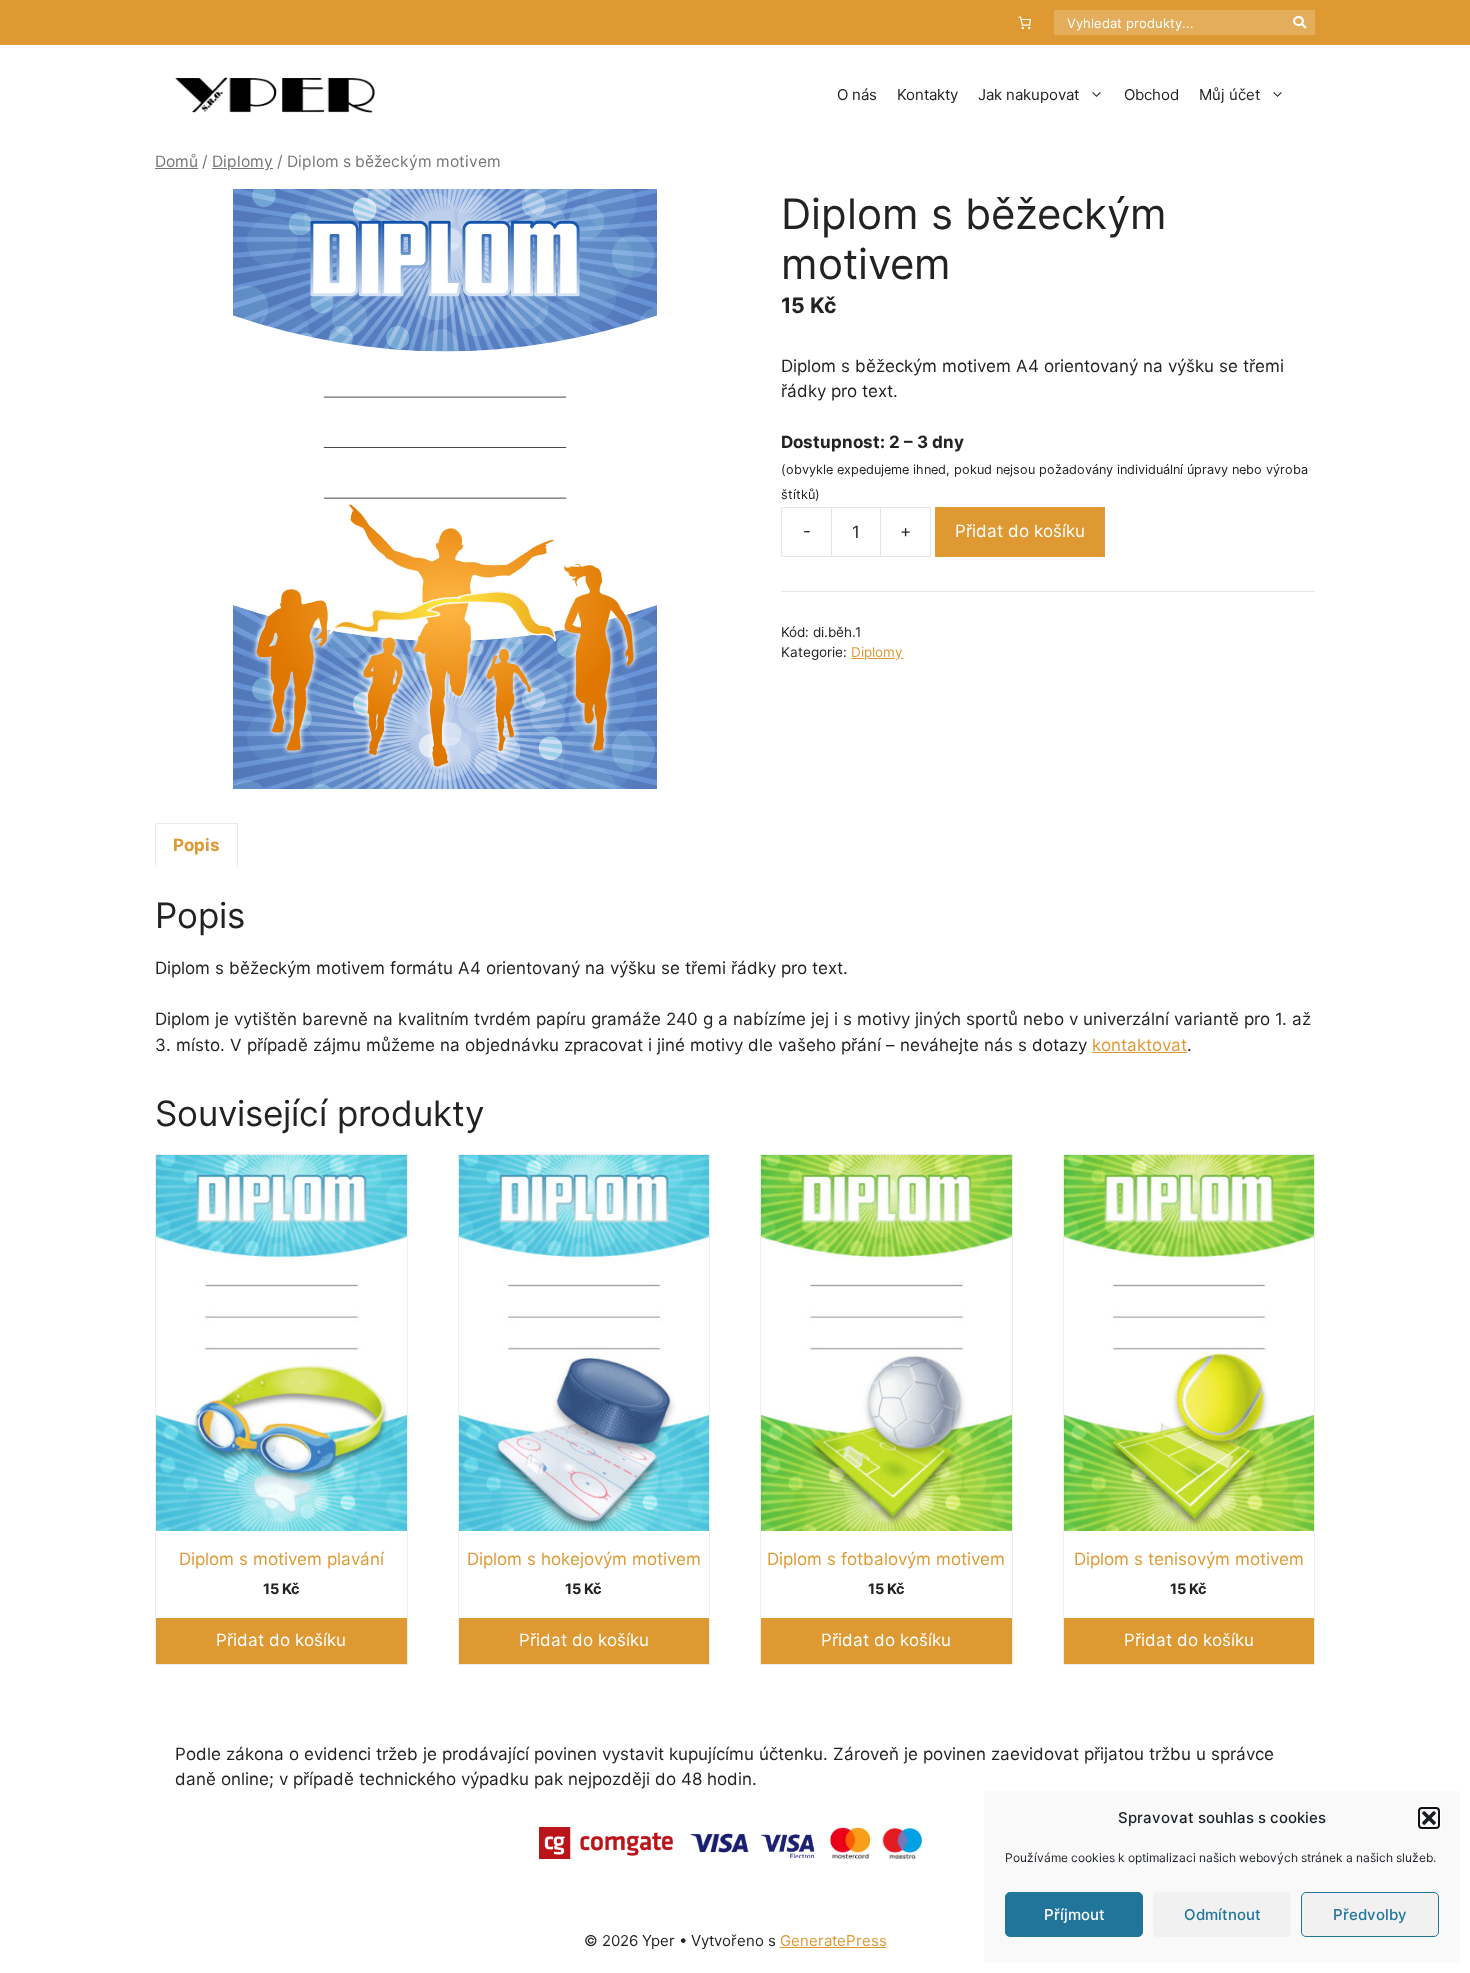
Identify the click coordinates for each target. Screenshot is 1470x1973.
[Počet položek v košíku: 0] (1025, 22)
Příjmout (1074, 1914)
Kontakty (927, 94)
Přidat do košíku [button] (281, 1640)
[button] (1429, 1818)
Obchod (1151, 94)
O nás (857, 94)
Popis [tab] (196, 845)
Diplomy (242, 161)
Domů (176, 161)
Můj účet (1229, 94)
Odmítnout (1222, 1914)
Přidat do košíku (1020, 531)
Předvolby (1370, 1914)
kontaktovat (1139, 1045)
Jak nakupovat (1028, 94)
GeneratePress (833, 1940)
